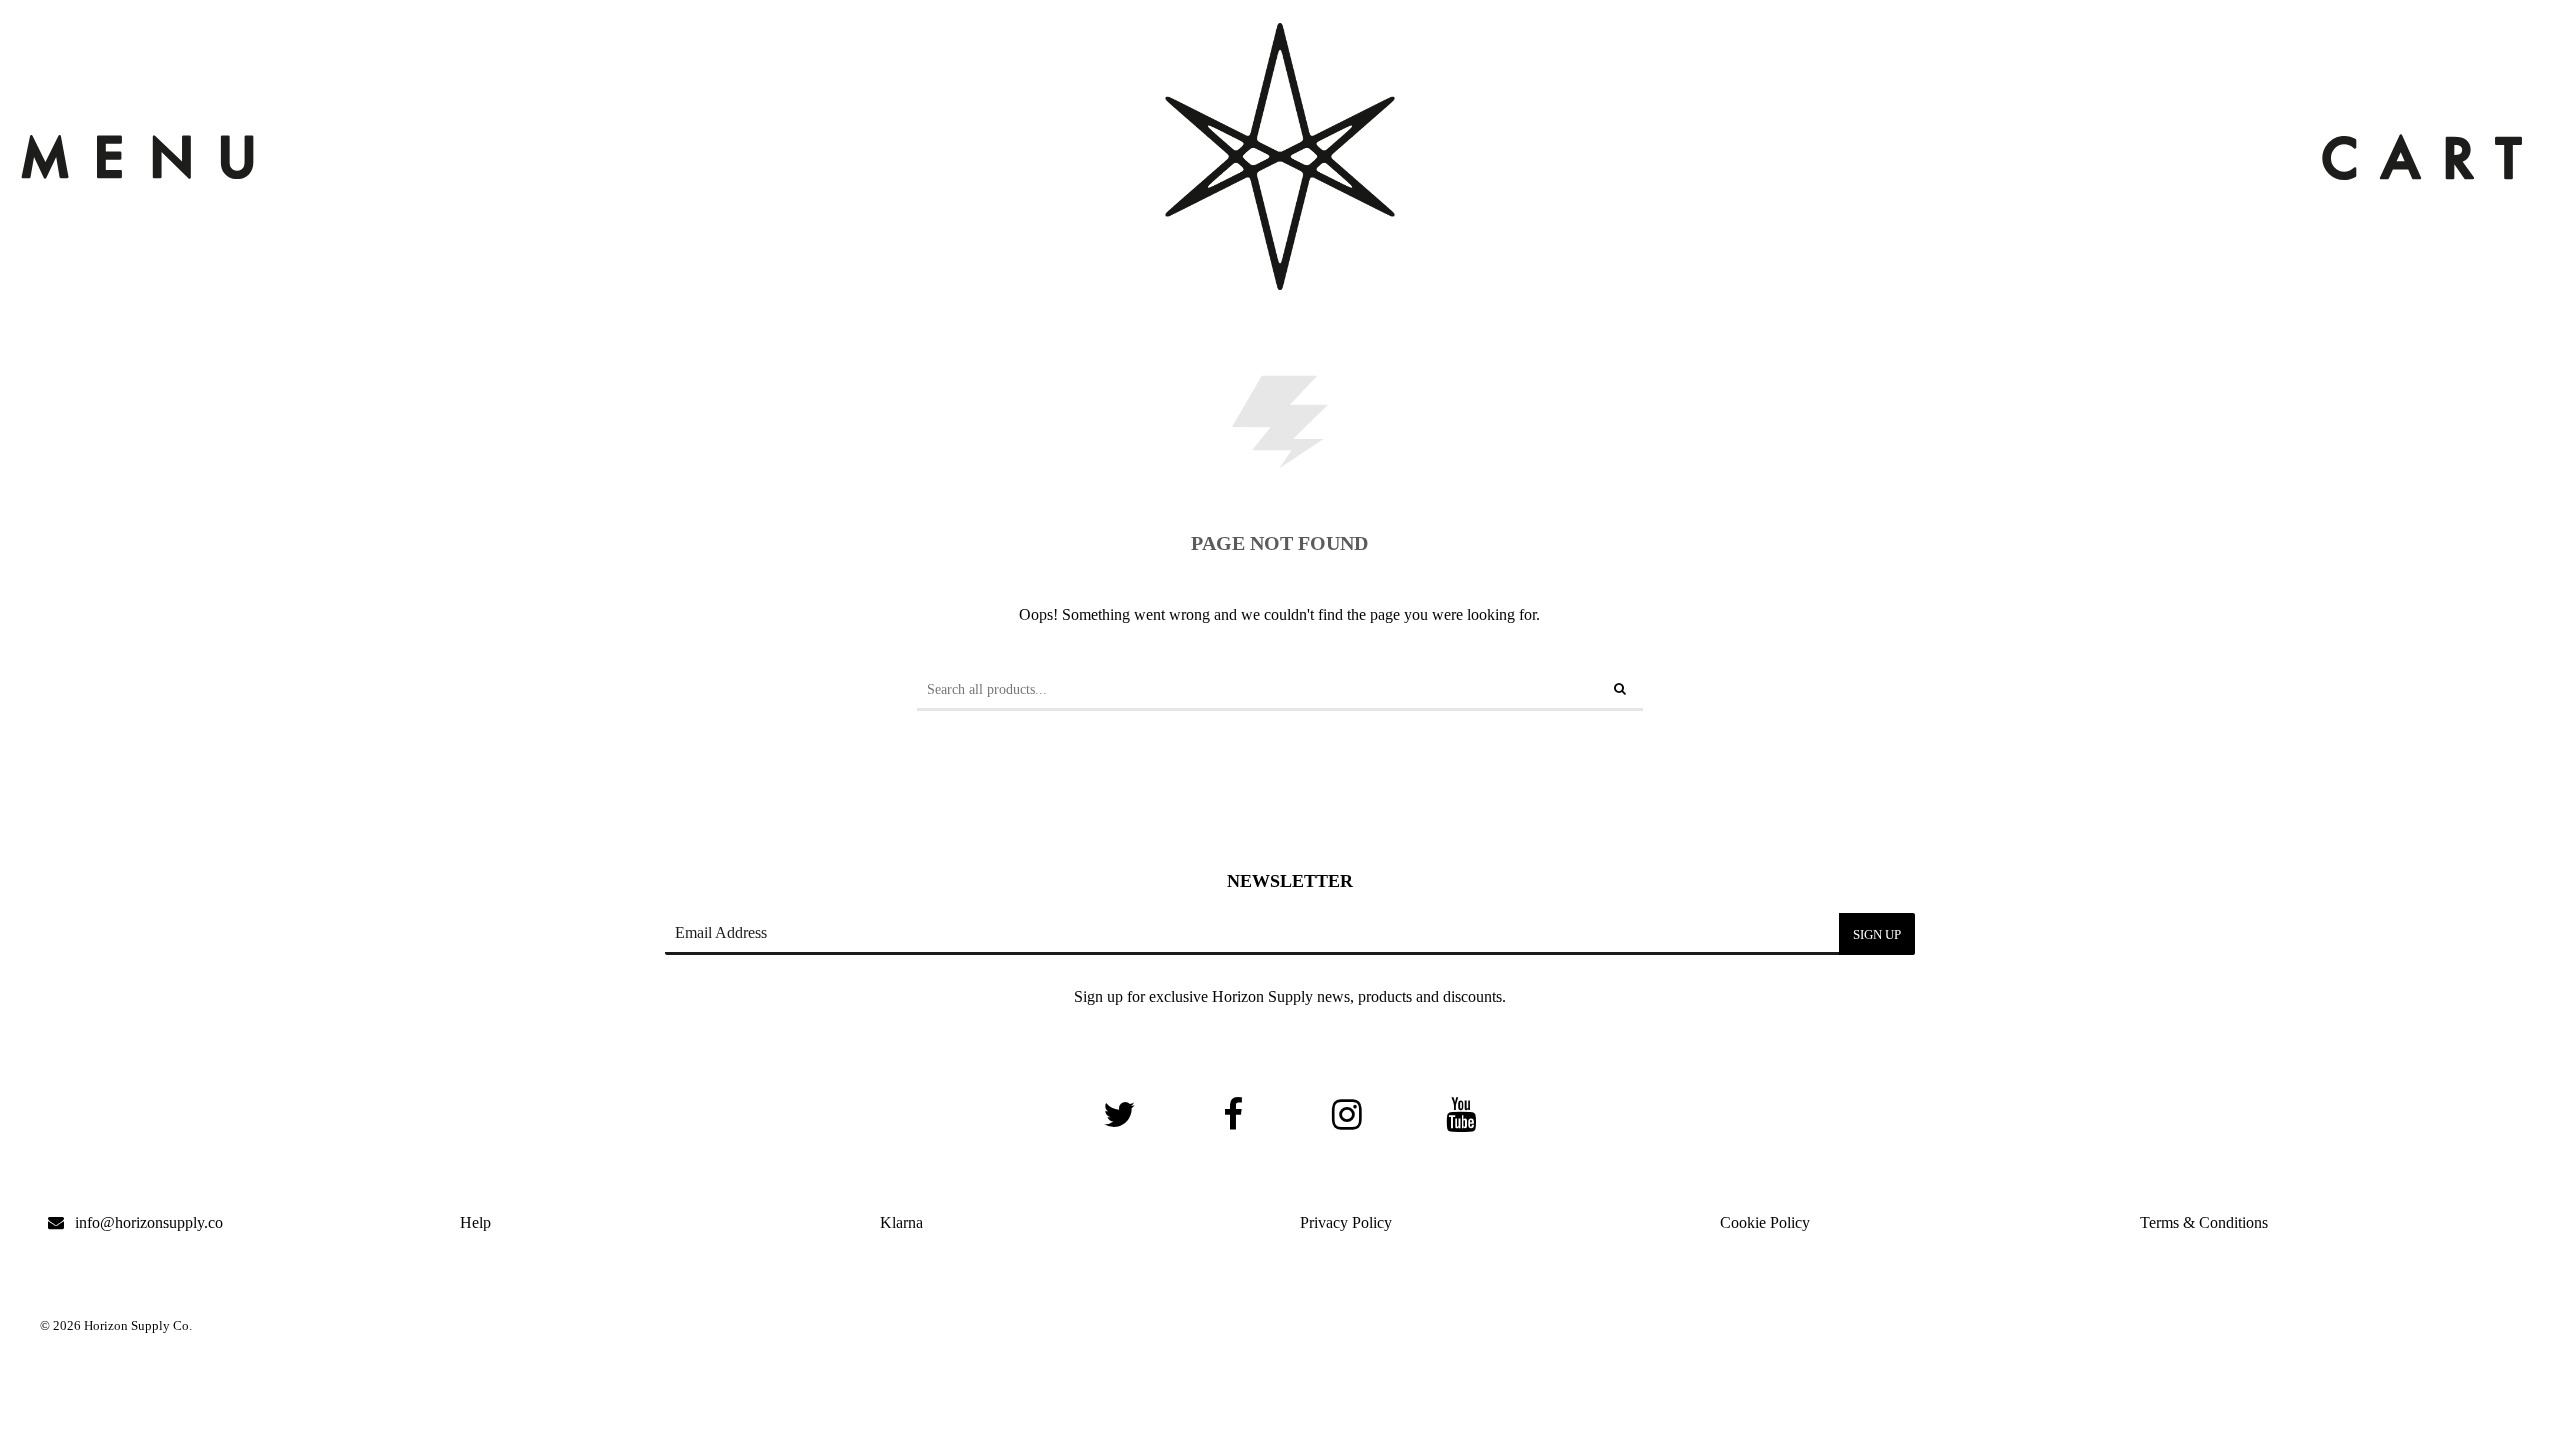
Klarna (901, 1222)
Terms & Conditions (2204, 1222)
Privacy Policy (1346, 1222)
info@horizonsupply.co (149, 1222)
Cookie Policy (1765, 1222)
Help (475, 1222)
